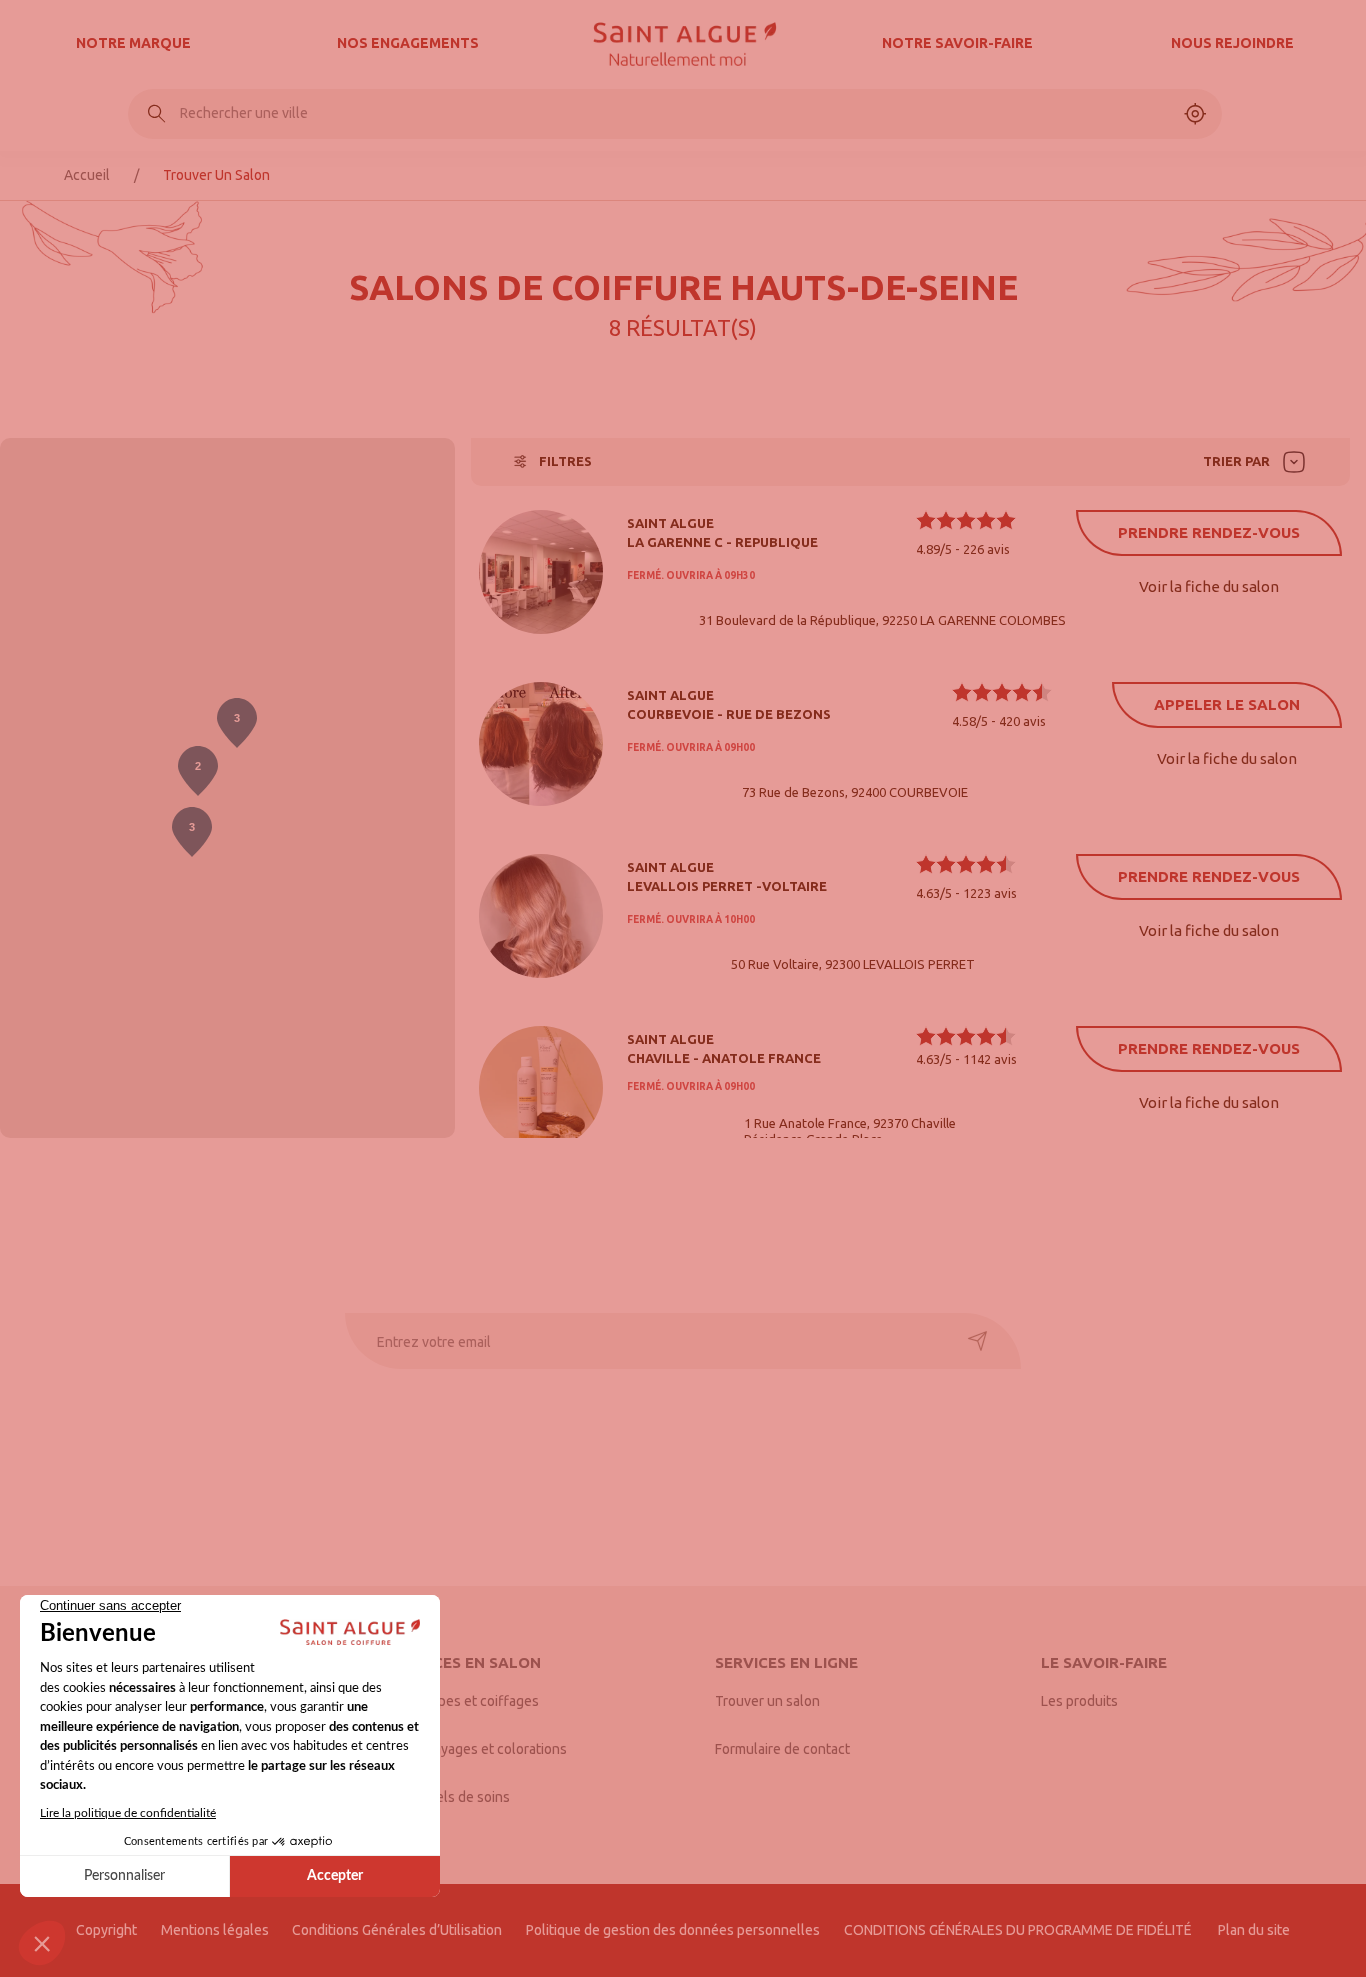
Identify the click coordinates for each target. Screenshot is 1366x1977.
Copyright (106, 1930)
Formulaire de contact (782, 1749)
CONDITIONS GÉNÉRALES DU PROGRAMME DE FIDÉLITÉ (1019, 1930)
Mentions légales (215, 1930)
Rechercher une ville (244, 113)
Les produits (1079, 1701)
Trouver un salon (767, 1701)
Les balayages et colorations (478, 1749)
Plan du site (1254, 1930)
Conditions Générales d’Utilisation (397, 1930)
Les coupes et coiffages (464, 1701)
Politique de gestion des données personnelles (673, 1930)
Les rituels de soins (450, 1797)
